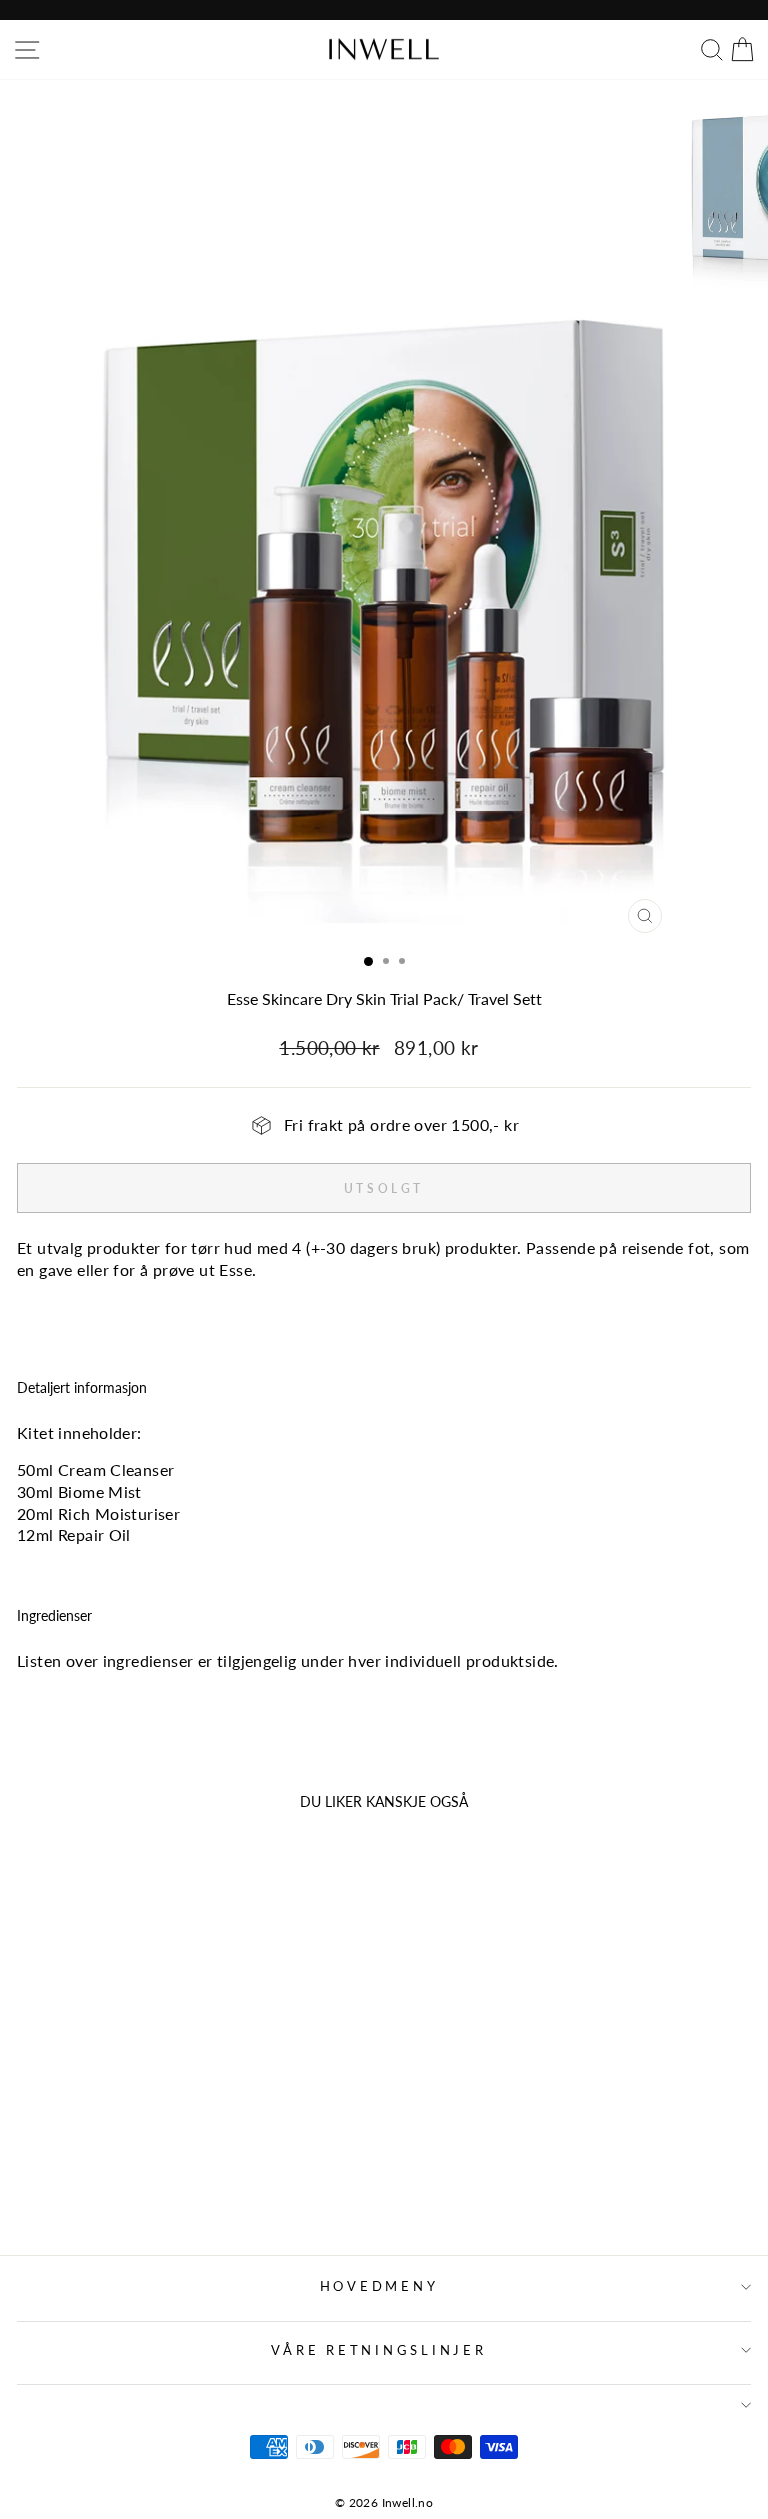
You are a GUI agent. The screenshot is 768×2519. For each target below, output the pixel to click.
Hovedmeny (379, 2286)
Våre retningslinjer (378, 2350)
